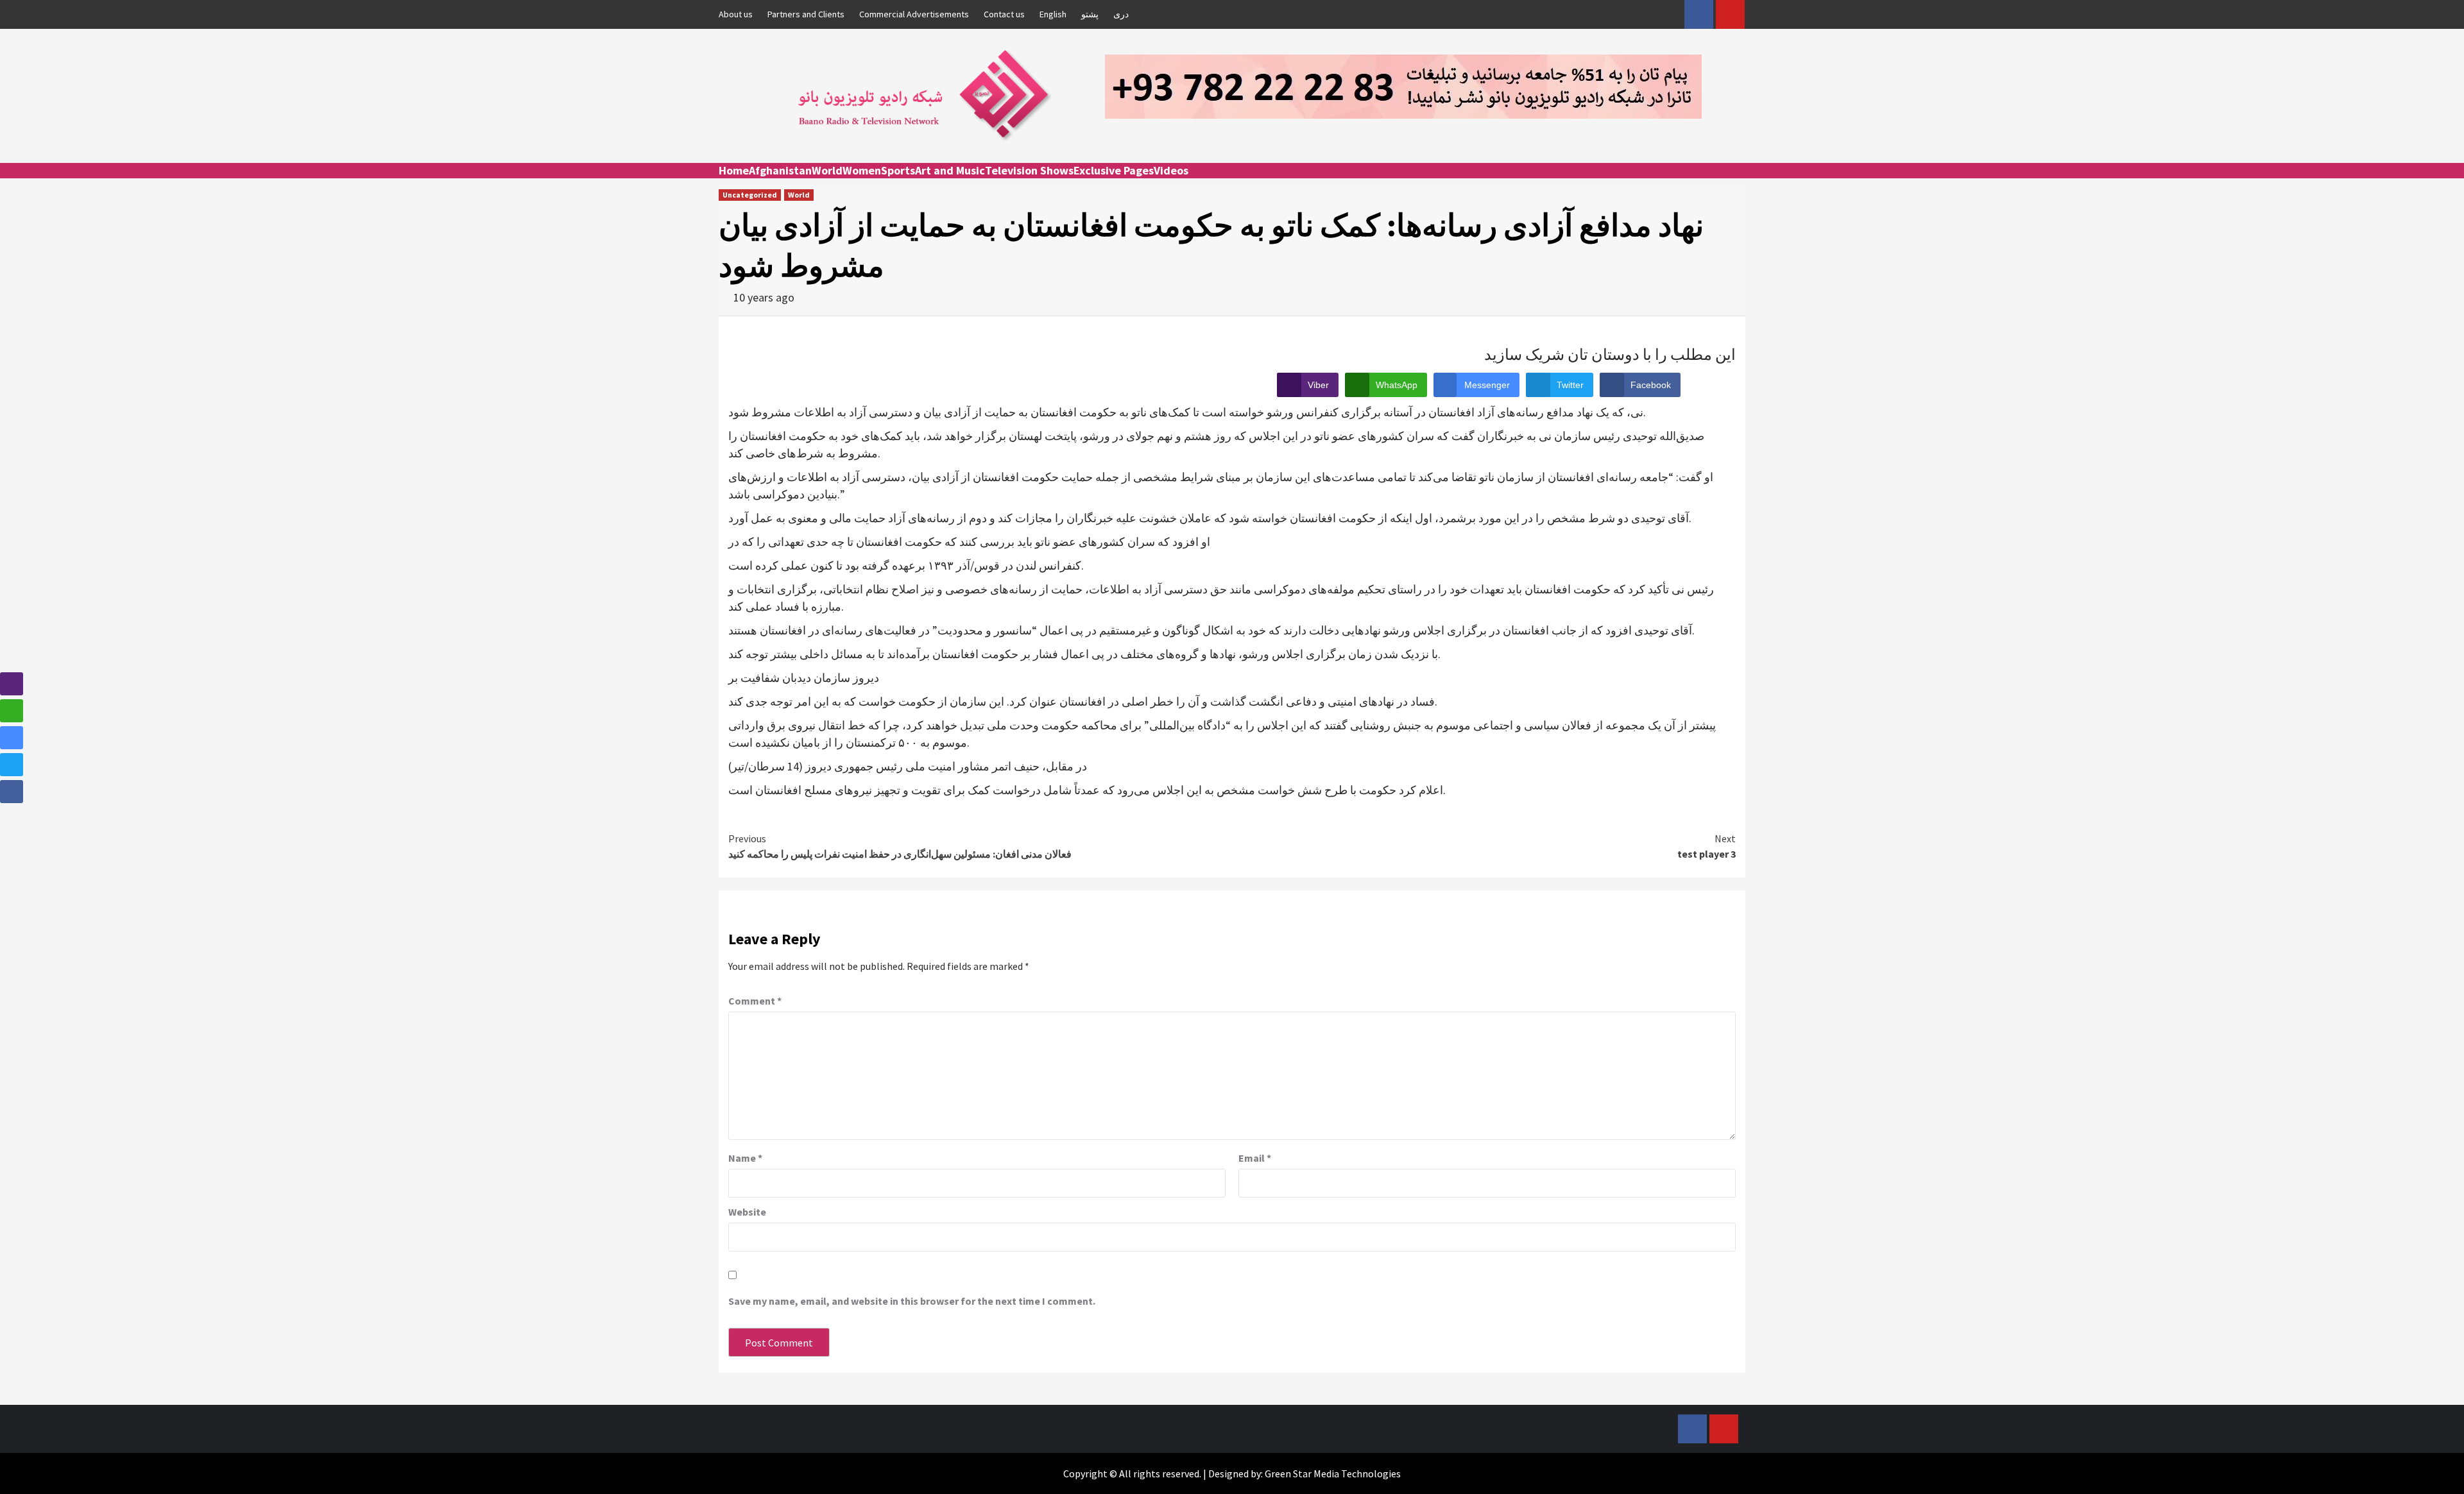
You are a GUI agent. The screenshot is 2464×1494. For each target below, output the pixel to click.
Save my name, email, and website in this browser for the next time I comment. (912, 1301)
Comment (755, 1001)
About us (736, 14)
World (827, 170)
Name (745, 1158)
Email (1255, 1158)
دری (1121, 14)
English (1053, 14)
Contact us (1004, 14)
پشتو (1090, 14)
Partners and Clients (806, 14)
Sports (898, 170)
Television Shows (1029, 170)
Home (734, 170)
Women (862, 170)
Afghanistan (780, 170)
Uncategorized (750, 195)
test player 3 (1707, 846)
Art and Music (950, 170)
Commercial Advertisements (914, 14)
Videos (1171, 170)
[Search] (1737, 182)
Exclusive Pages (1114, 170)
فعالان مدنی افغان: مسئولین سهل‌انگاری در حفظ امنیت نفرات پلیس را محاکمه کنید (900, 846)
